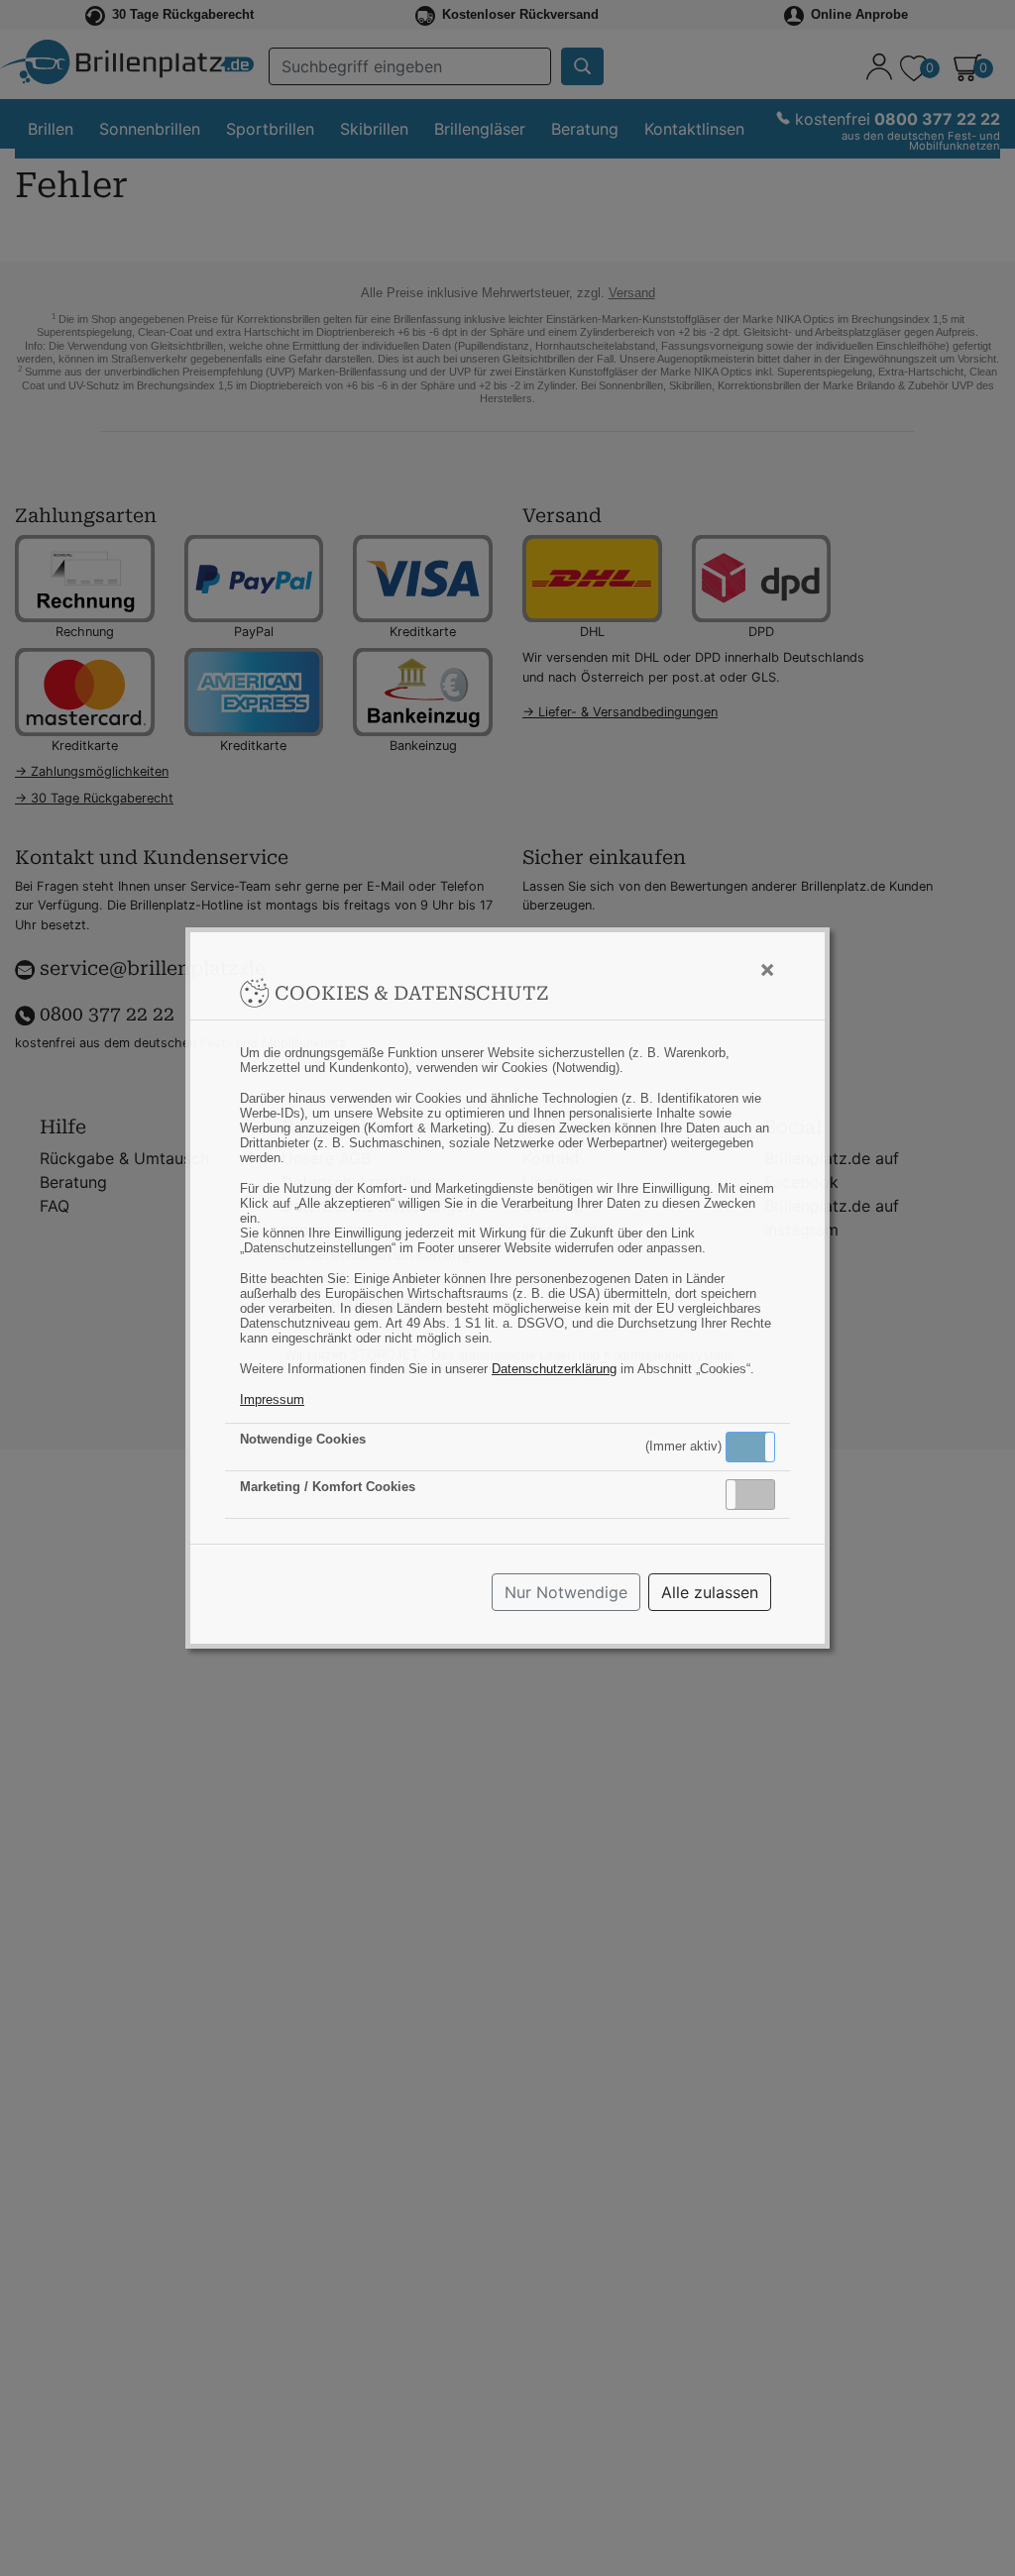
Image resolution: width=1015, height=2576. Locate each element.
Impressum (272, 1399)
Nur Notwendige (566, 1592)
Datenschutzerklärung (554, 1369)
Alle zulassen (710, 1592)
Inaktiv (758, 1494)
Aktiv (749, 1447)
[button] (750, 1447)
